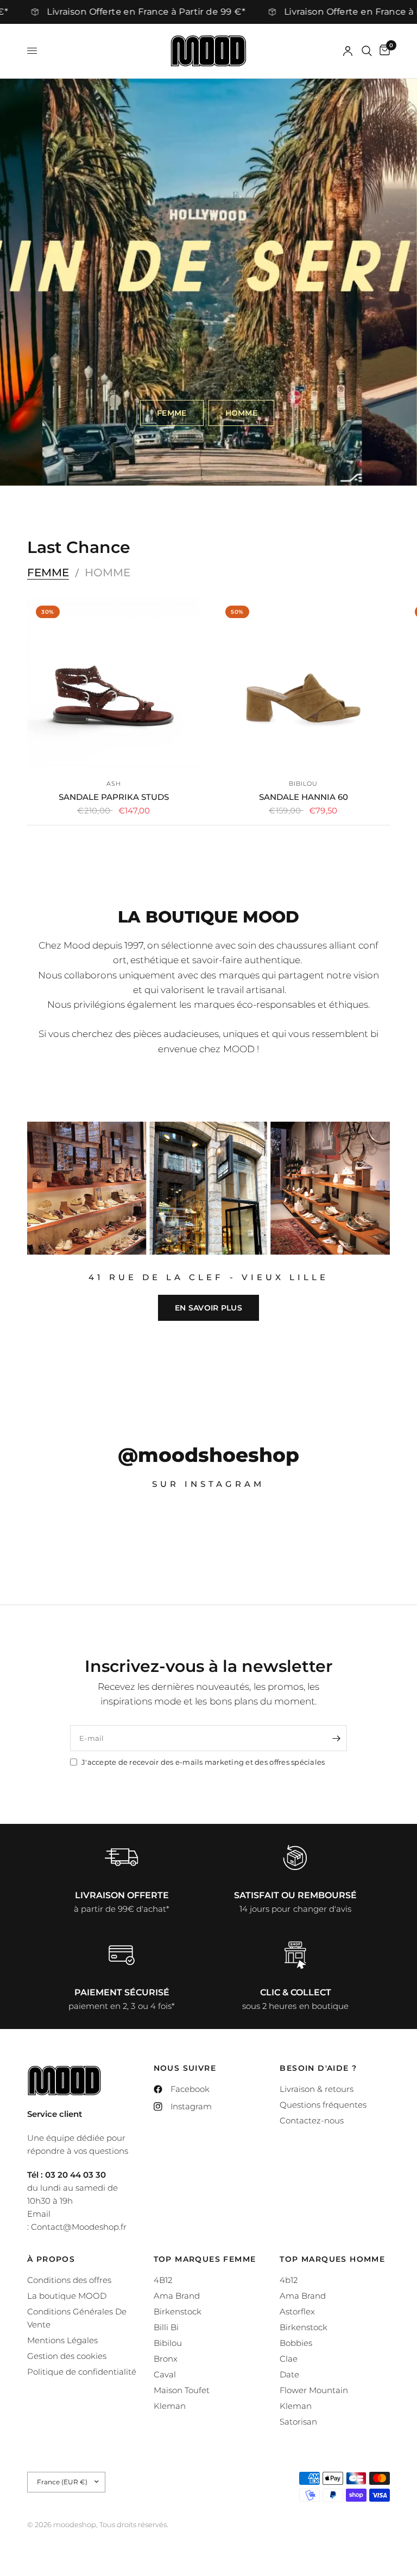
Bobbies (296, 2343)
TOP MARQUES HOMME (332, 2259)
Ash (114, 784)
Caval (165, 2374)
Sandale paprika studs (114, 797)
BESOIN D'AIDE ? (318, 2068)
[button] (172, 413)
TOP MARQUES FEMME (205, 2259)
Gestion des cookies (67, 2356)
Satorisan (298, 2422)
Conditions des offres (69, 2280)
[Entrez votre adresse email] (336, 1738)
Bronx (166, 2359)
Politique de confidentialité (82, 2372)
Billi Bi (166, 2327)
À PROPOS (51, 2259)
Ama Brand (177, 2296)
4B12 (163, 2280)
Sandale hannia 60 (304, 797)
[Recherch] (367, 51)
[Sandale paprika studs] (114, 683)
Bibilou (304, 784)
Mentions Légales (62, 2340)
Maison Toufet (182, 2390)
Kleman (170, 2406)
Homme (108, 573)
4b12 (289, 2280)
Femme (48, 573)
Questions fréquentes (323, 2105)
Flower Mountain (314, 2390)
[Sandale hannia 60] (303, 683)
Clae (289, 2359)
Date (289, 2374)
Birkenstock (178, 2311)
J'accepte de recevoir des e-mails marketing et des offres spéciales (203, 1762)
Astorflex (297, 2311)
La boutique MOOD (67, 2296)
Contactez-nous (312, 2120)
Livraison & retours (317, 2089)
